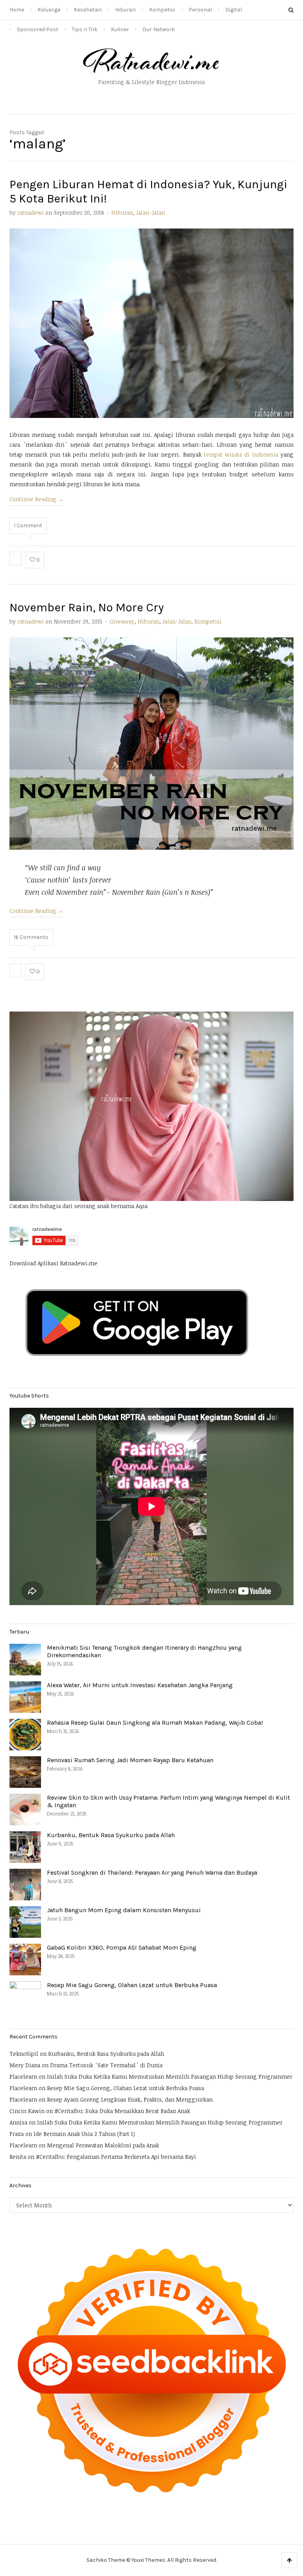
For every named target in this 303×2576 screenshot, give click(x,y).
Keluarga (49, 10)
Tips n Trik (85, 29)
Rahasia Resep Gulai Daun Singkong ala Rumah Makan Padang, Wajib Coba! (155, 1723)
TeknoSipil (24, 2054)
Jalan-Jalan (151, 213)
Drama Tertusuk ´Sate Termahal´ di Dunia (106, 2065)
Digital (234, 10)
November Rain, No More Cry (87, 607)
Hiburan (125, 10)
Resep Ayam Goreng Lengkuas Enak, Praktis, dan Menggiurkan (130, 2099)
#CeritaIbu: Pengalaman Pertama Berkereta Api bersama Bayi (116, 2157)
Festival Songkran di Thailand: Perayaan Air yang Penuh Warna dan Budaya (152, 1873)
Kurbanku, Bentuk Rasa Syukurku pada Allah (111, 1835)
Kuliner (120, 29)
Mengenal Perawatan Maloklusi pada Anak (103, 2145)
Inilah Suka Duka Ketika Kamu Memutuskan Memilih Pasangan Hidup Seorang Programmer (170, 2077)
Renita (18, 2157)
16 (31, 937)
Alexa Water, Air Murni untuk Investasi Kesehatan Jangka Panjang (140, 1685)
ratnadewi (31, 213)
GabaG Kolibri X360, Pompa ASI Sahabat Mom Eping (122, 1947)
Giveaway (122, 621)
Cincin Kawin (27, 2111)
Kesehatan (88, 10)
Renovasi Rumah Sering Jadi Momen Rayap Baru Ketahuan (130, 1760)
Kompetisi (162, 10)
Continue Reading (36, 499)
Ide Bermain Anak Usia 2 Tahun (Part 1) (84, 2134)
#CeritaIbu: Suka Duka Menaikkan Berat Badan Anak (122, 2111)
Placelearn (23, 2077)
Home (17, 10)
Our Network (159, 29)
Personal (200, 10)
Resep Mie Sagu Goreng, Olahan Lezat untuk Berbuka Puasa (132, 1985)
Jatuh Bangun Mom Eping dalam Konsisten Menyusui (124, 1910)
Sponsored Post (38, 29)
